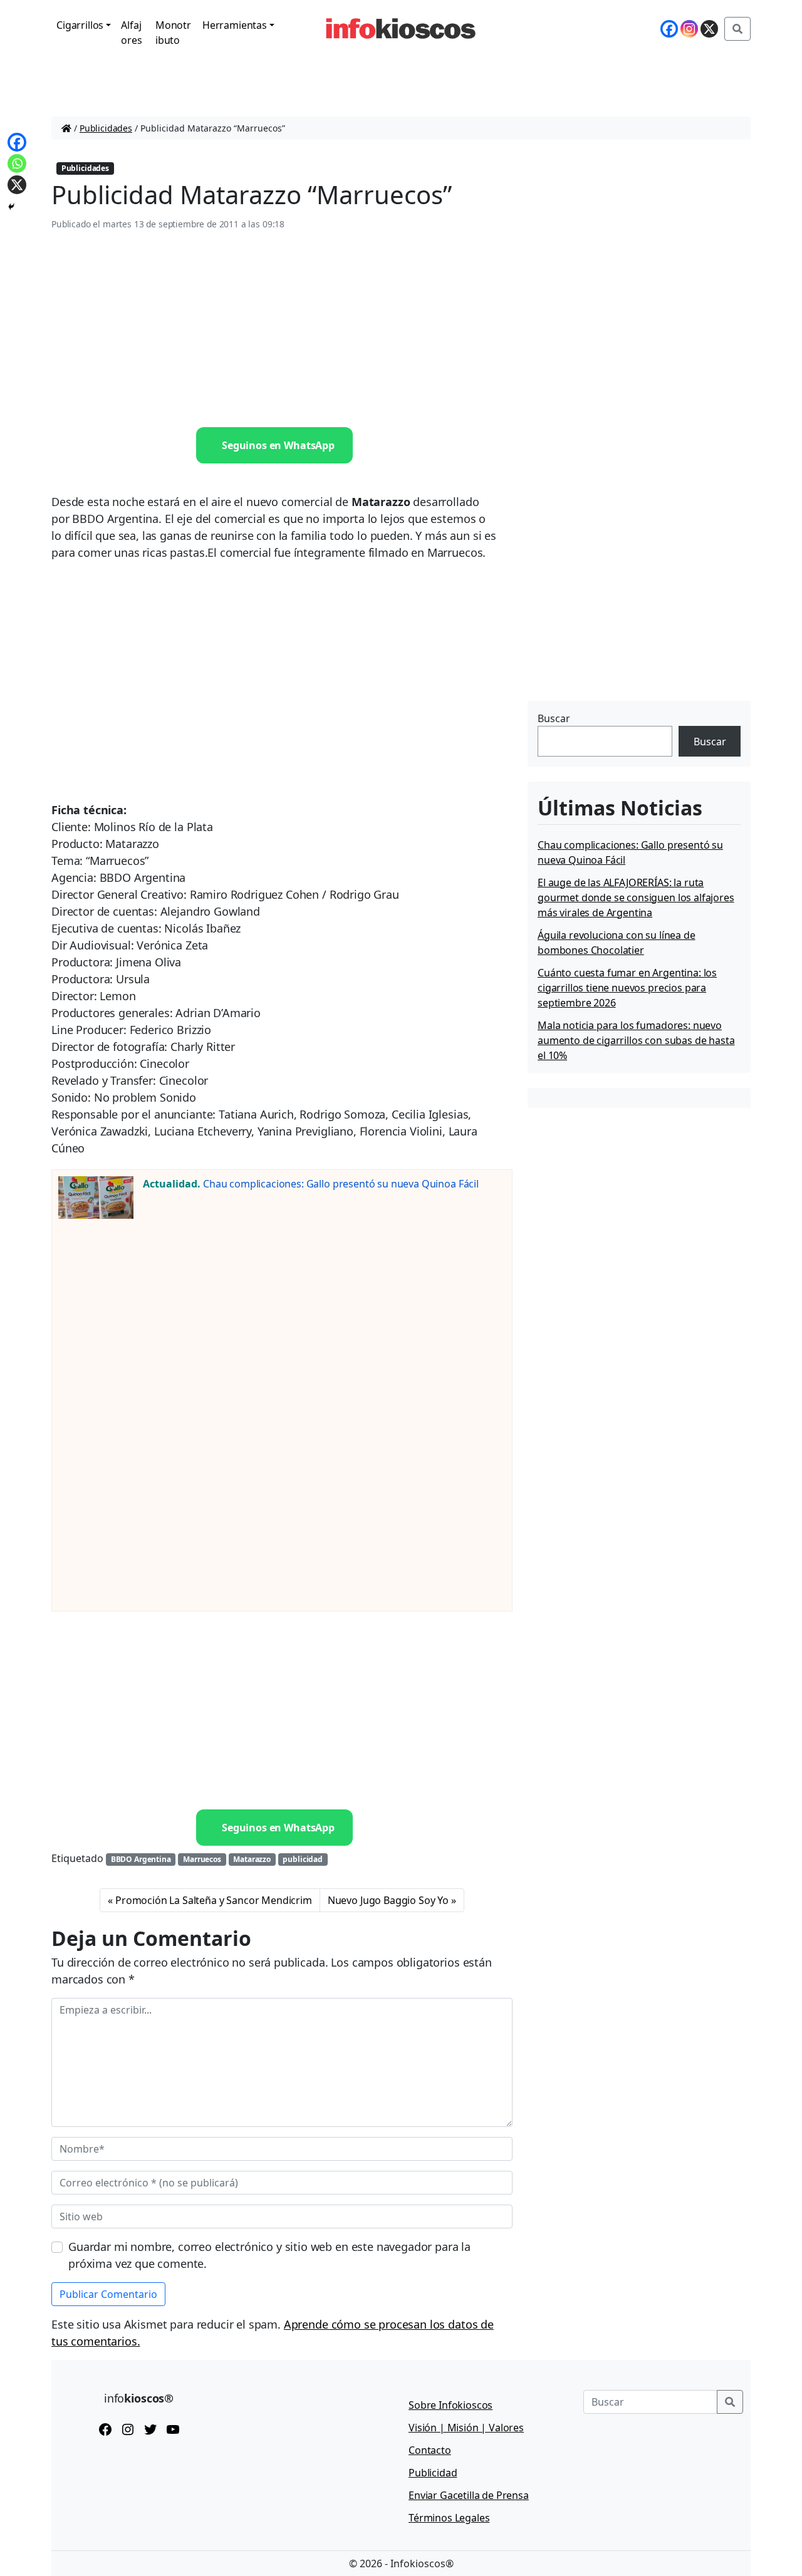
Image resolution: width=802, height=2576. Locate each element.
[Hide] (11, 207)
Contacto (430, 2450)
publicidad (302, 1859)
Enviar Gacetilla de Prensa (469, 2495)
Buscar (554, 718)
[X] (709, 29)
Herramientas (235, 25)
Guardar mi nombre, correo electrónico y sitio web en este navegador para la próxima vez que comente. (269, 2255)
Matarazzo (252, 1859)
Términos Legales (449, 2518)
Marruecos (202, 1859)
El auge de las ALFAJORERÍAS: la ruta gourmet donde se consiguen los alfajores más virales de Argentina (636, 897)
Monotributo (173, 33)
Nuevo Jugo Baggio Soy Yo (388, 1900)
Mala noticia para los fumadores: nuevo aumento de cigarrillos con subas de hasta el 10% (636, 1040)
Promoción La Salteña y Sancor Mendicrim (214, 1900)
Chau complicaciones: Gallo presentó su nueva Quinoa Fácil (341, 1184)
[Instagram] (689, 29)
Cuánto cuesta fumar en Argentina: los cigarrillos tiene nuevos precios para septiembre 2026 (627, 988)
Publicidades (106, 128)
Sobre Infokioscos (450, 2405)
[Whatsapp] (17, 163)
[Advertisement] (282, 329)
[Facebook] (669, 29)
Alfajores (131, 33)
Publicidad (433, 2473)
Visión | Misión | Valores (466, 2428)
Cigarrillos (80, 25)
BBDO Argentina (141, 1859)
